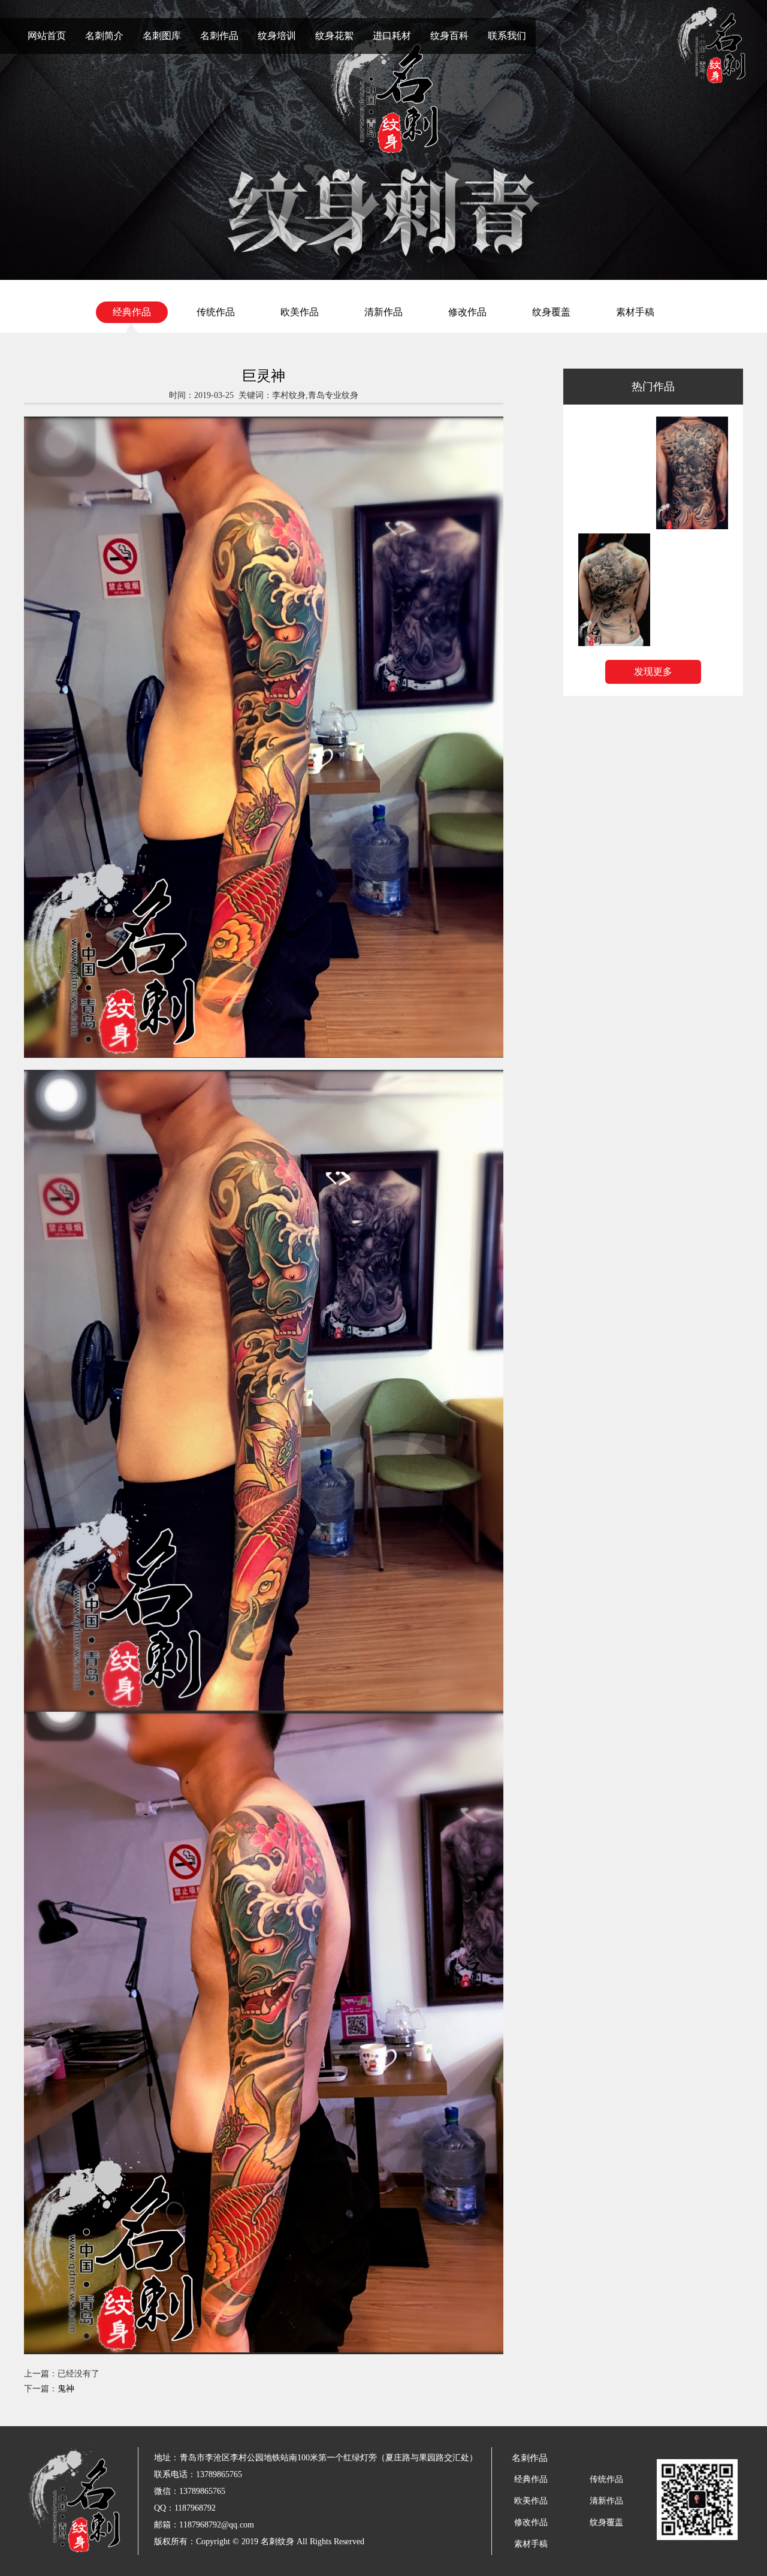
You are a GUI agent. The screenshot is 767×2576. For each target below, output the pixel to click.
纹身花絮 (334, 36)
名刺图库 (162, 36)
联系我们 (507, 36)
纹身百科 (449, 36)
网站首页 (47, 36)
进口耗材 (392, 36)
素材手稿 (635, 312)
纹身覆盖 (551, 312)
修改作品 (467, 312)
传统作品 (216, 312)
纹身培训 (277, 36)
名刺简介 (104, 36)
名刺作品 (219, 36)
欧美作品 (300, 312)
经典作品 (132, 312)
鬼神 (66, 2389)
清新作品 (383, 312)
